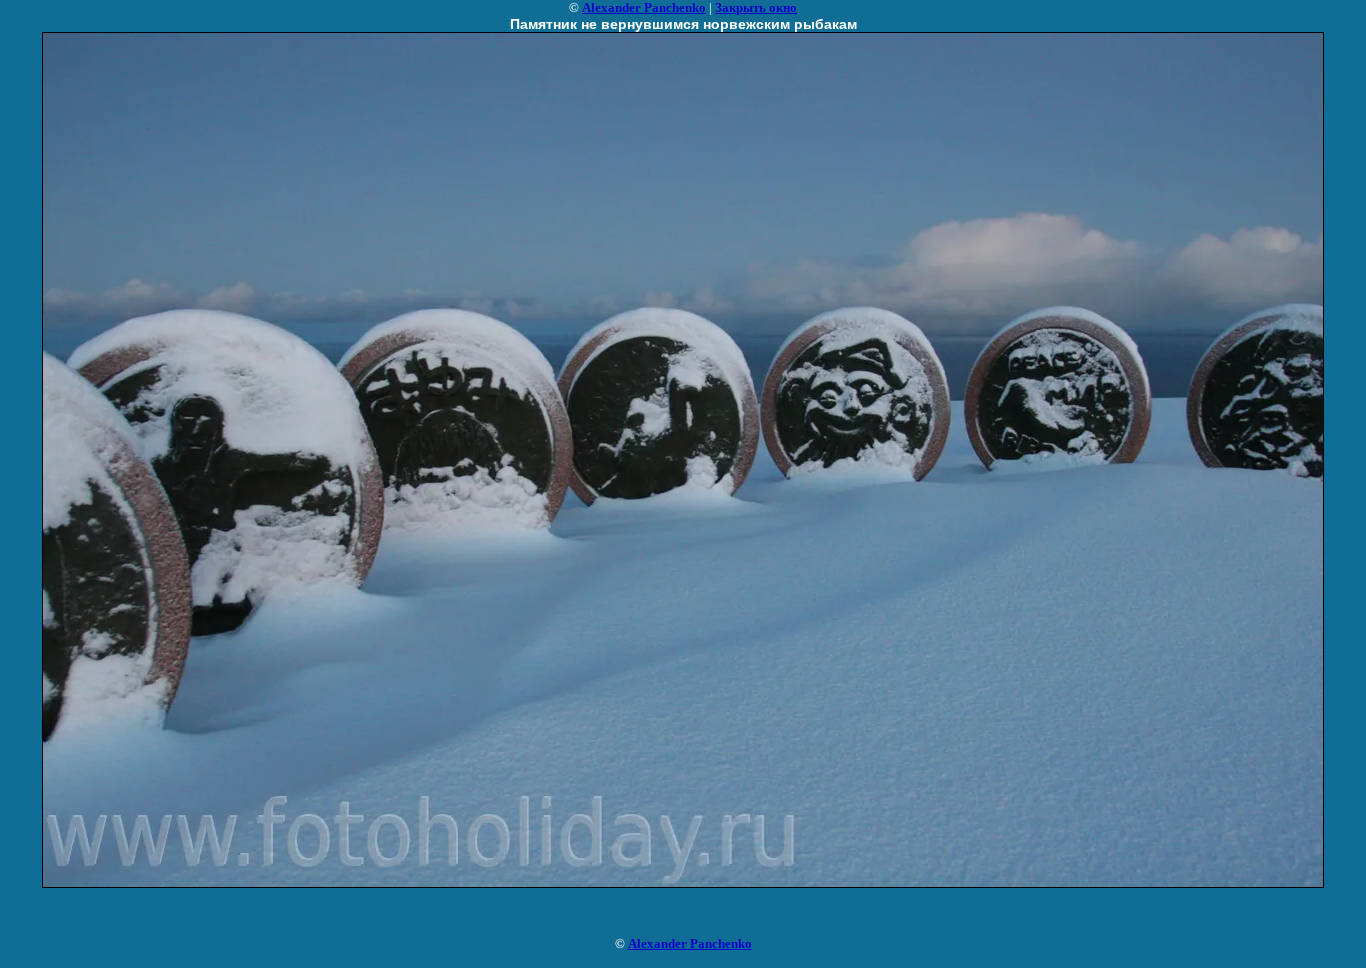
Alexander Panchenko (644, 7)
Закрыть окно (756, 7)
